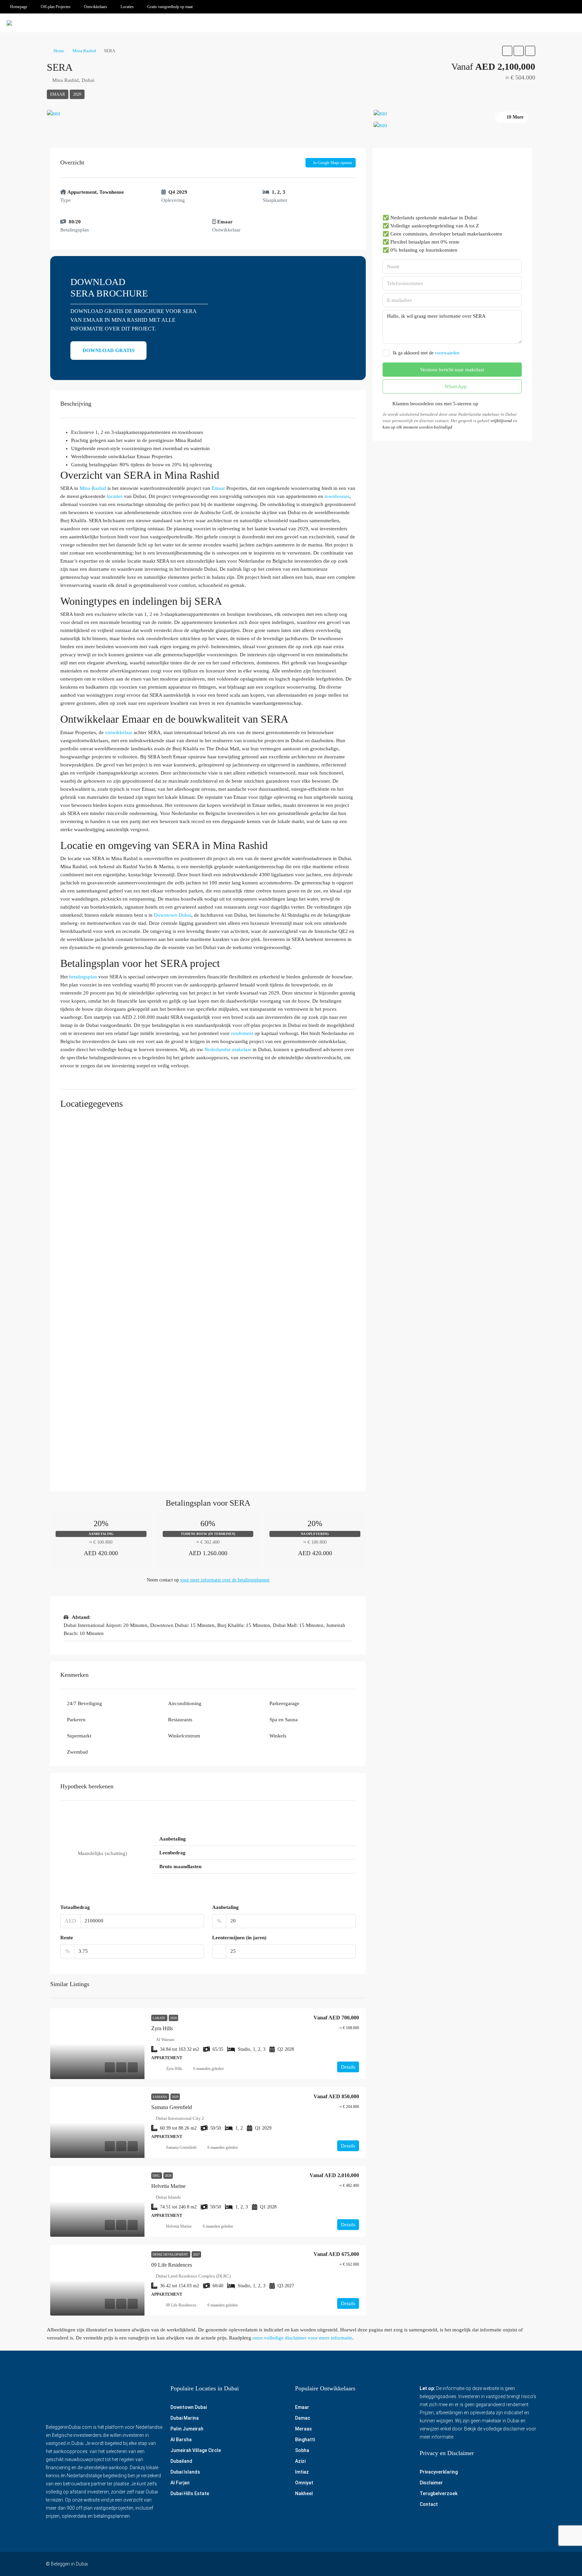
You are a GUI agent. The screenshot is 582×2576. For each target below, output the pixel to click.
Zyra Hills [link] (162, 2028)
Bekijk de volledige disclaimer (495, 2429)
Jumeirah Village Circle (196, 2450)
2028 (173, 2018)
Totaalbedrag (75, 1907)
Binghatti (305, 2440)
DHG (157, 2176)
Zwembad (77, 1752)
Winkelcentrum (184, 1736)
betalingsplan (83, 977)
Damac (303, 2418)
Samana (160, 2097)
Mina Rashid (84, 51)
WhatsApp (455, 386)
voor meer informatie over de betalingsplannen (225, 1580)
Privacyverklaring (439, 2472)
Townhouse (112, 192)
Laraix (159, 2018)
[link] (97, 2044)
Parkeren (76, 1720)
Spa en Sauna (284, 1720)
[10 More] (454, 126)
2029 (77, 94)
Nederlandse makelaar (228, 1049)
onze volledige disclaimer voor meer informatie (302, 2338)
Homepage (19, 7)
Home (59, 51)
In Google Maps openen (332, 163)
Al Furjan (180, 2483)
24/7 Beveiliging (85, 1703)
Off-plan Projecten (56, 7)
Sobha (302, 2450)
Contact (429, 2504)
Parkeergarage (284, 1703)
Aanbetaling (225, 1907)
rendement (242, 1033)
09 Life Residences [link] (172, 2265)
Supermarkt (79, 1736)
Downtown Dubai (173, 915)
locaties (115, 496)
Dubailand (181, 2461)
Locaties (127, 7)
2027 (196, 2254)
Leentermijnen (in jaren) (239, 1938)
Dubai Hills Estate (190, 2493)
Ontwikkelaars (95, 7)
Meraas (303, 2429)
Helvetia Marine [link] (168, 2186)
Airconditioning (185, 1703)
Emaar (58, 94)
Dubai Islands (185, 2472)
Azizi (300, 2461)
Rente (67, 1938)
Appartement (82, 192)
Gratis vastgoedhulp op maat (170, 7)
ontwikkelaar (119, 732)
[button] (507, 51)
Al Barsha (181, 2440)
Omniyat (304, 2483)
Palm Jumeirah (187, 2429)
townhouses (337, 496)
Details (348, 2067)
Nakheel (304, 2493)
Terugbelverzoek (439, 2493)
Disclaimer (431, 2483)
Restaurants (180, 1720)
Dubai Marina (185, 2418)
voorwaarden (447, 353)
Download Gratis (108, 350)
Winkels (278, 1736)
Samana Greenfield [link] (172, 2107)
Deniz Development (171, 2254)
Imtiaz (302, 2472)
